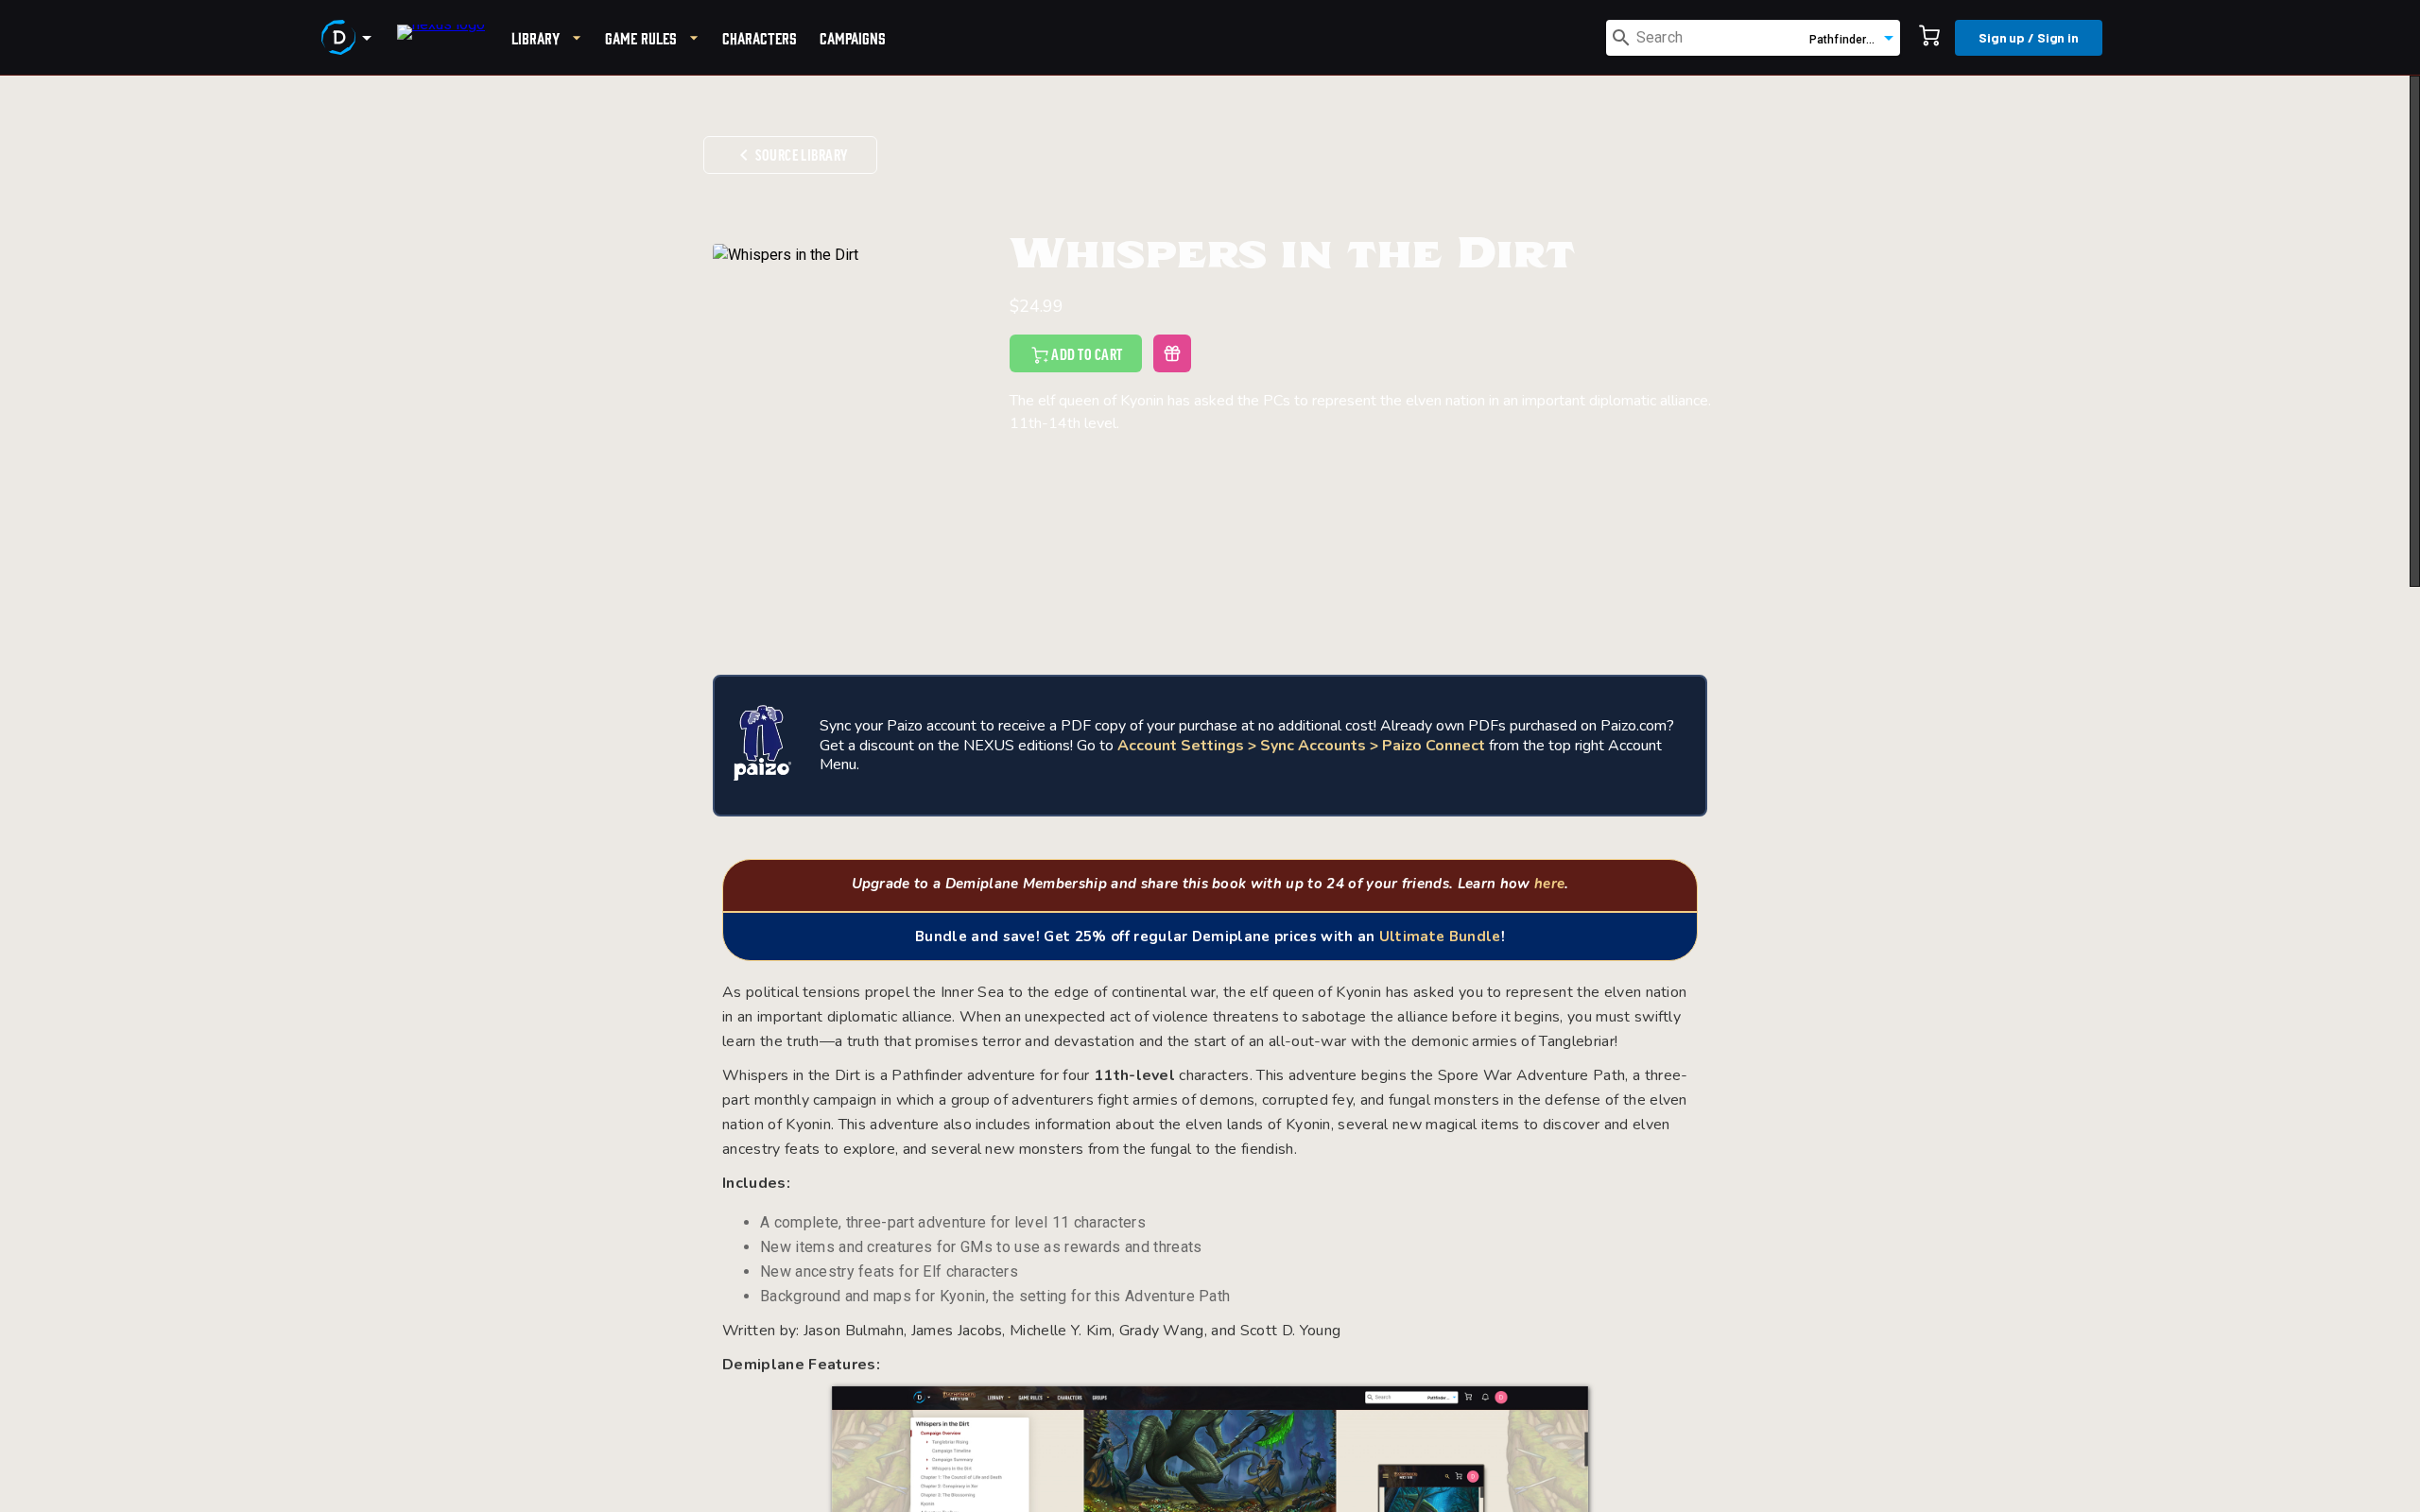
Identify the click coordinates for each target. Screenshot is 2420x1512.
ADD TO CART (1087, 355)
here (1549, 884)
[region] (1210, 794)
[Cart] (1929, 38)
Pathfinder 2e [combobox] (1846, 40)
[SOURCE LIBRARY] (790, 123)
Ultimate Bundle (1440, 936)
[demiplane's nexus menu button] (350, 38)
